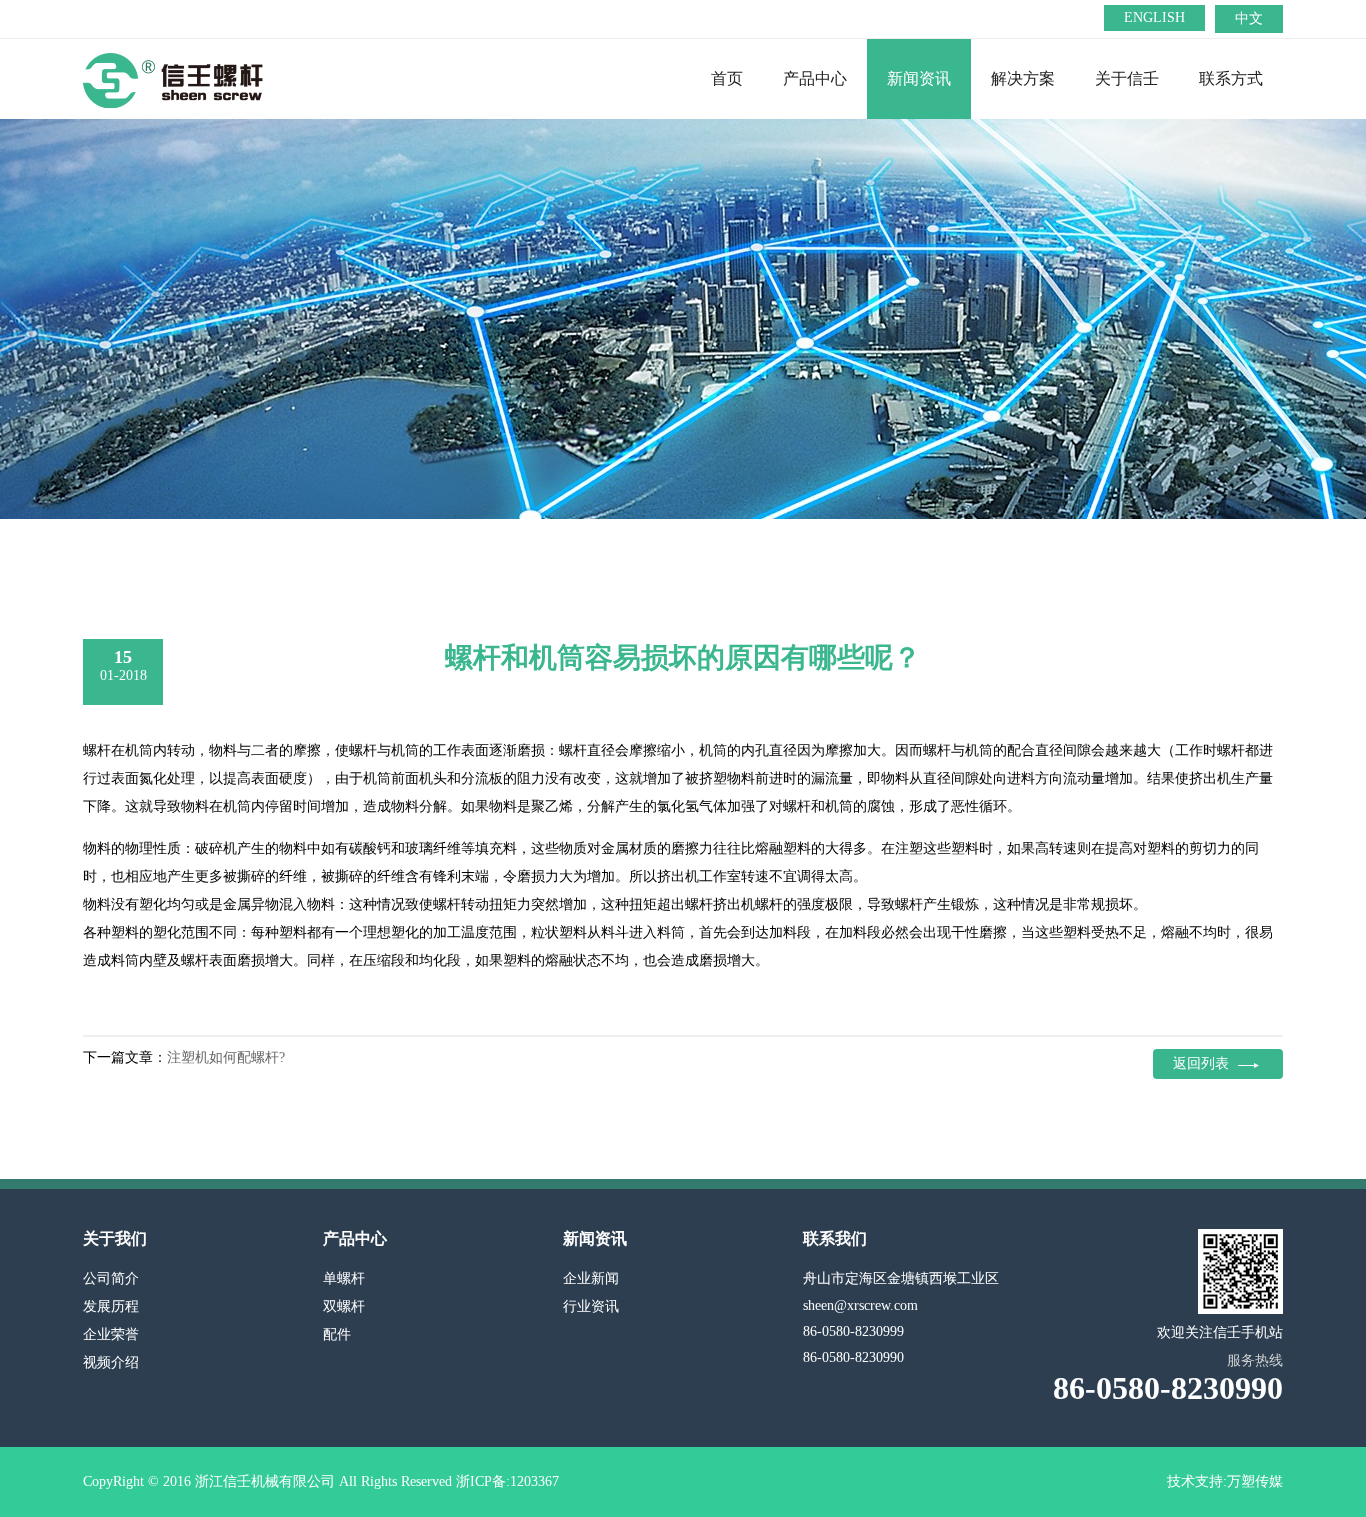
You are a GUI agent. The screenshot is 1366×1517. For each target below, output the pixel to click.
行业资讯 (591, 1306)
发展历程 (111, 1306)
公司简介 (111, 1278)
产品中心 (815, 78)
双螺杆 (344, 1306)
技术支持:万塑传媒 (1225, 1481)
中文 (1249, 18)
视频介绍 (111, 1362)
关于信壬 (1127, 78)
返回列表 (1201, 1063)
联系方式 (1231, 78)
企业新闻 (591, 1278)
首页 (727, 78)
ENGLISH (1154, 17)
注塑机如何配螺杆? (226, 1057)
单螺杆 (344, 1278)
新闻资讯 (919, 78)
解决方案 (1023, 78)
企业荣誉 (111, 1334)
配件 (337, 1334)
